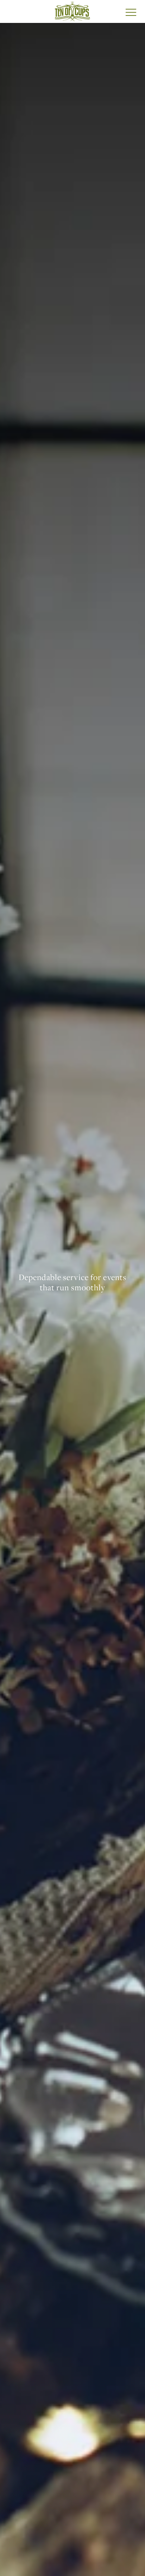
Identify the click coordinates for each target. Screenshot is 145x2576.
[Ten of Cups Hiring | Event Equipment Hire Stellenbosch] (72, 11)
